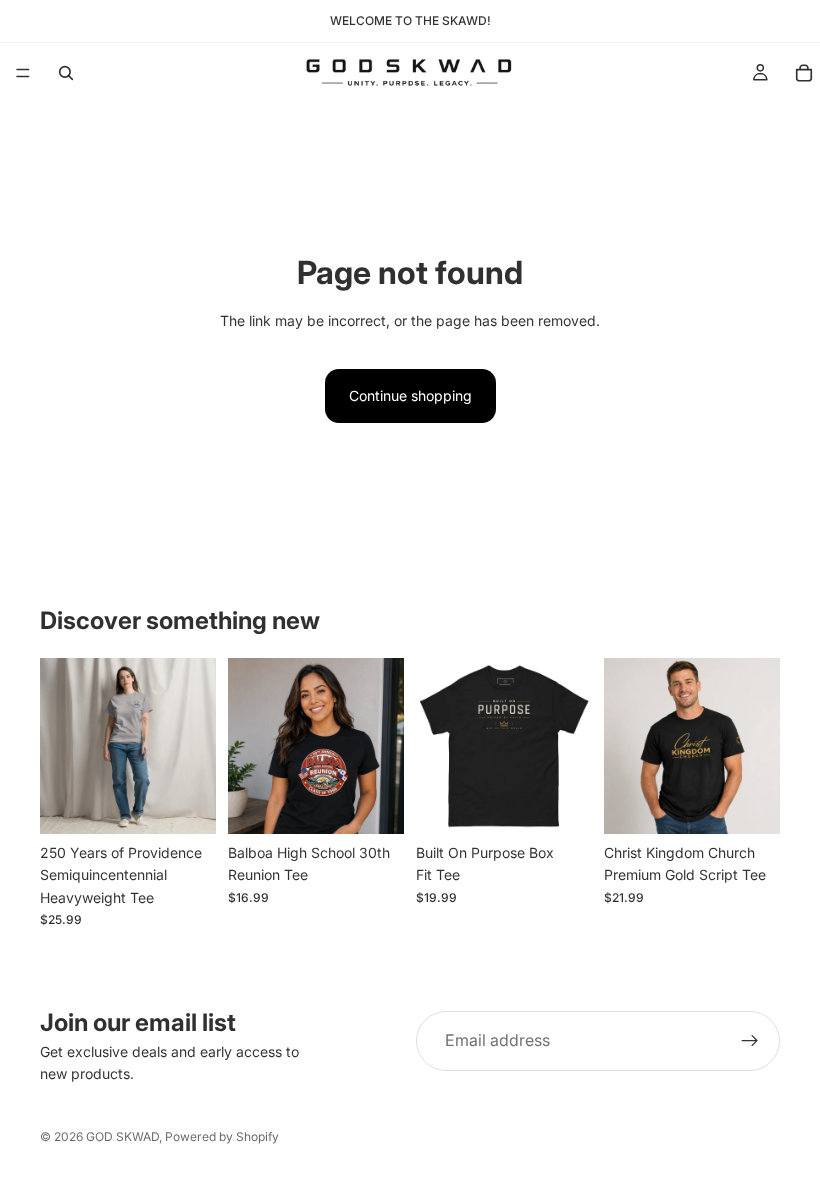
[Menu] (23, 73)
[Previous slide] (62, 746)
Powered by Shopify (222, 1136)
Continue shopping (410, 395)
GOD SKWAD (122, 1136)
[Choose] (185, 803)
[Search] (66, 73)
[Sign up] (750, 1041)
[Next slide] (194, 746)
